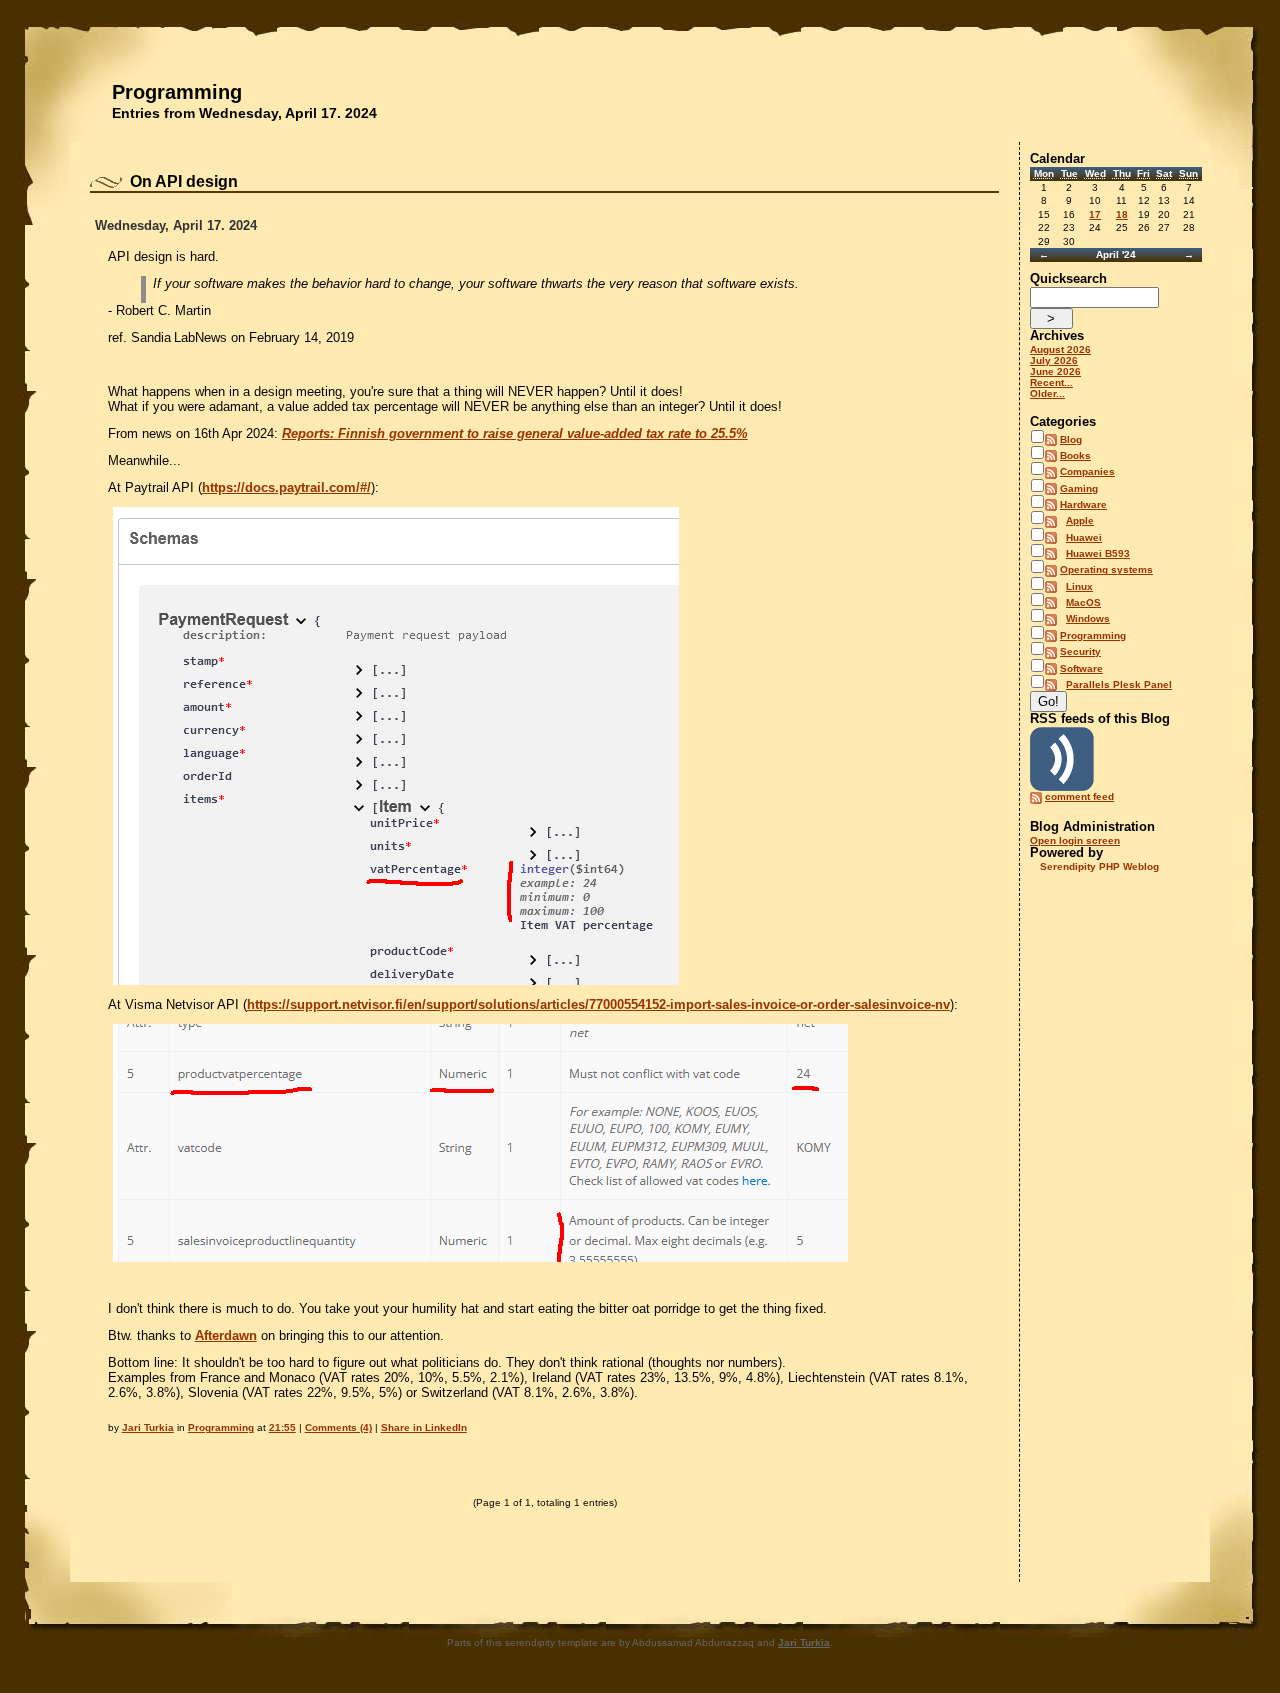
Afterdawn (226, 1335)
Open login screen (1075, 840)
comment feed (1079, 796)
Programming (177, 92)
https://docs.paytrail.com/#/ (286, 487)
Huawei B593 (1098, 553)
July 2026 (1054, 360)
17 (1095, 214)
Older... (1047, 393)
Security (1080, 651)
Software (1081, 668)
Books (1075, 455)
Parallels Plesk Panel (1119, 684)
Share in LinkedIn (424, 1427)
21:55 (282, 1427)
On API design (184, 181)
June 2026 (1055, 371)
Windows (1088, 618)
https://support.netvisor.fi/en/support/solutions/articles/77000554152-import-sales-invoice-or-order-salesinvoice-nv (598, 1004)
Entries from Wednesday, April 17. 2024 (244, 113)
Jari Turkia (148, 1427)
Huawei (1084, 537)
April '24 (1116, 254)
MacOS (1083, 602)
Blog (1071, 439)
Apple (1080, 520)
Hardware (1083, 504)
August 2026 (1060, 349)
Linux (1079, 586)
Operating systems (1106, 569)
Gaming (1079, 488)
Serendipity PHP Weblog (1099, 866)
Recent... (1051, 382)
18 (1122, 214)
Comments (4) (338, 1427)
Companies (1087, 471)
